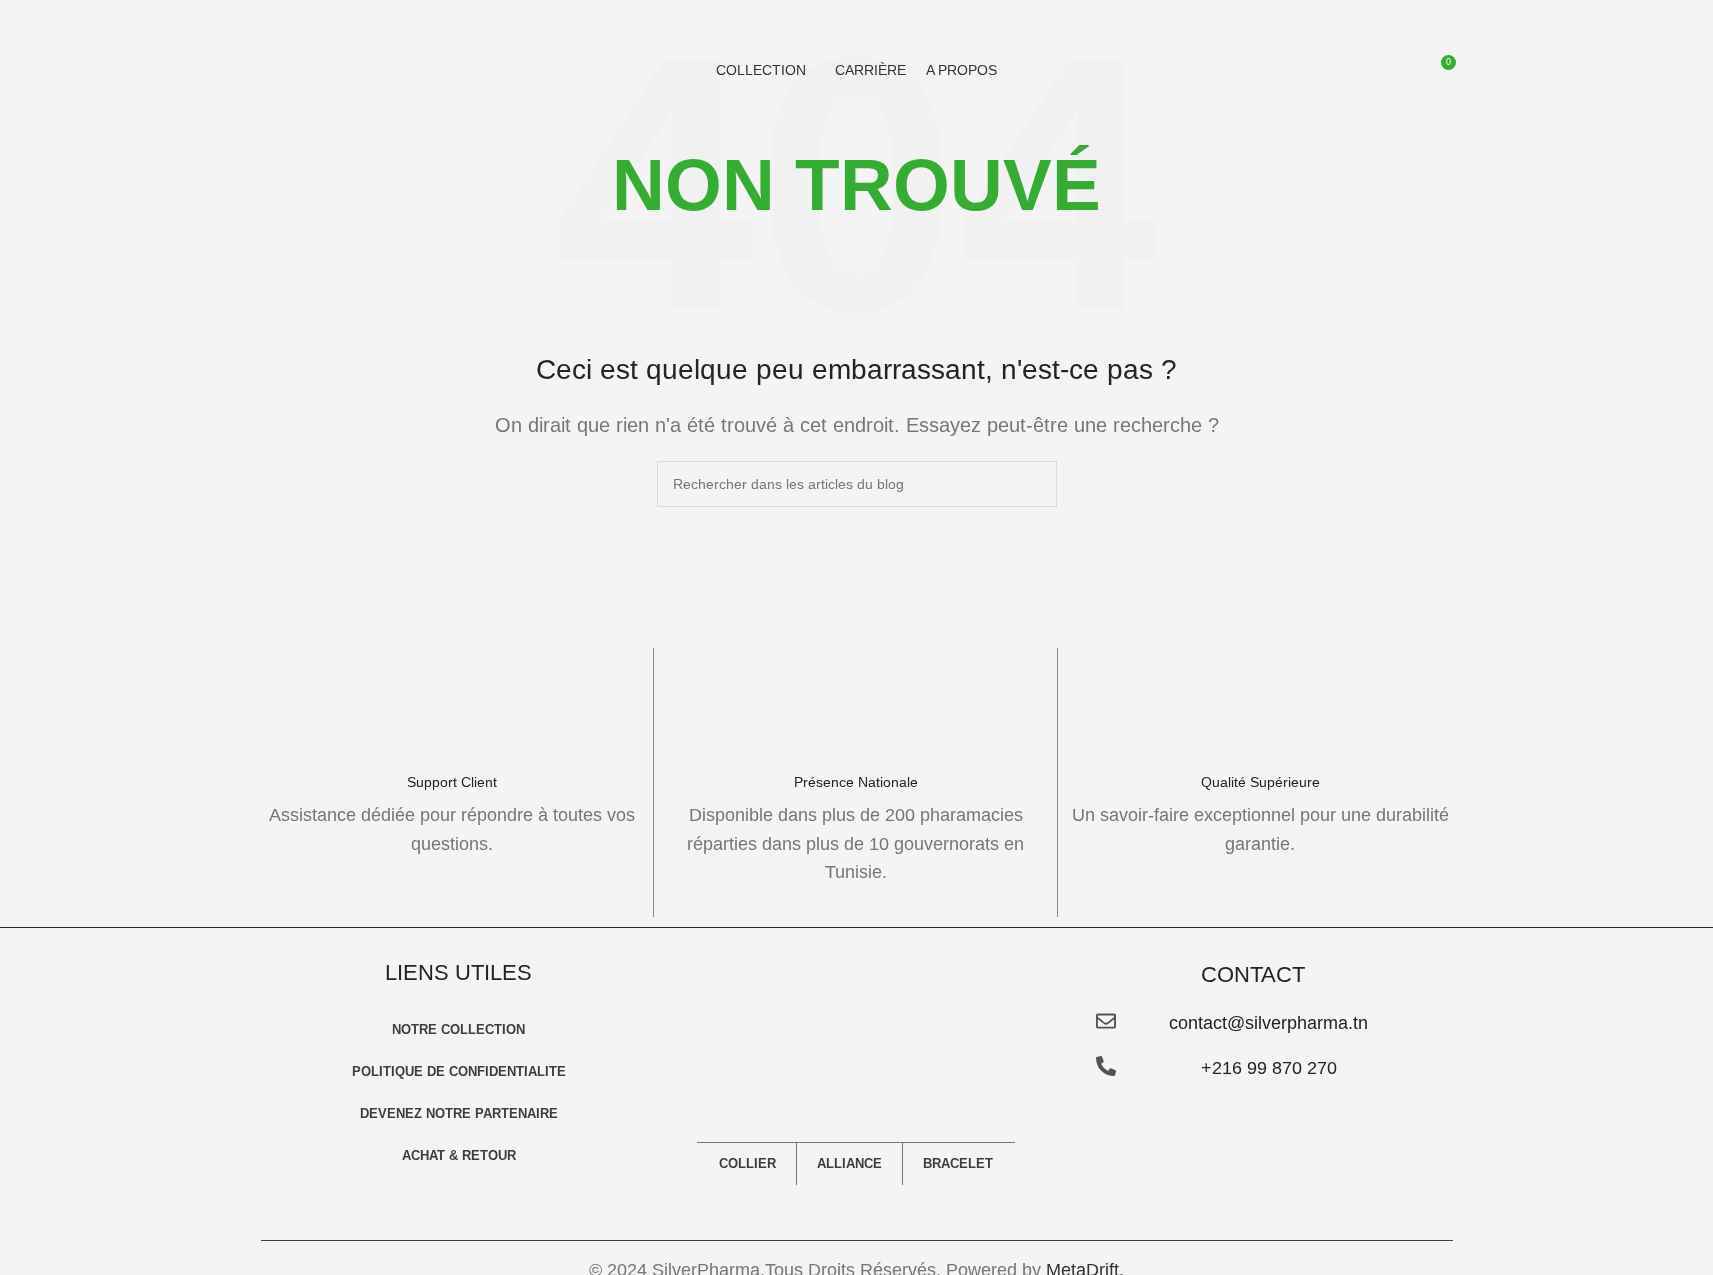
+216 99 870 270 (1269, 1068)
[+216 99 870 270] (1106, 1066)
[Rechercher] (1403, 70)
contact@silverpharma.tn (1268, 1023)
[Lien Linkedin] (1272, 1201)
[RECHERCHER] (1034, 484)
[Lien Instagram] (1233, 1201)
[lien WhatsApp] (1311, 1201)
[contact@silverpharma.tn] (1106, 1021)
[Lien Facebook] (1194, 1201)
